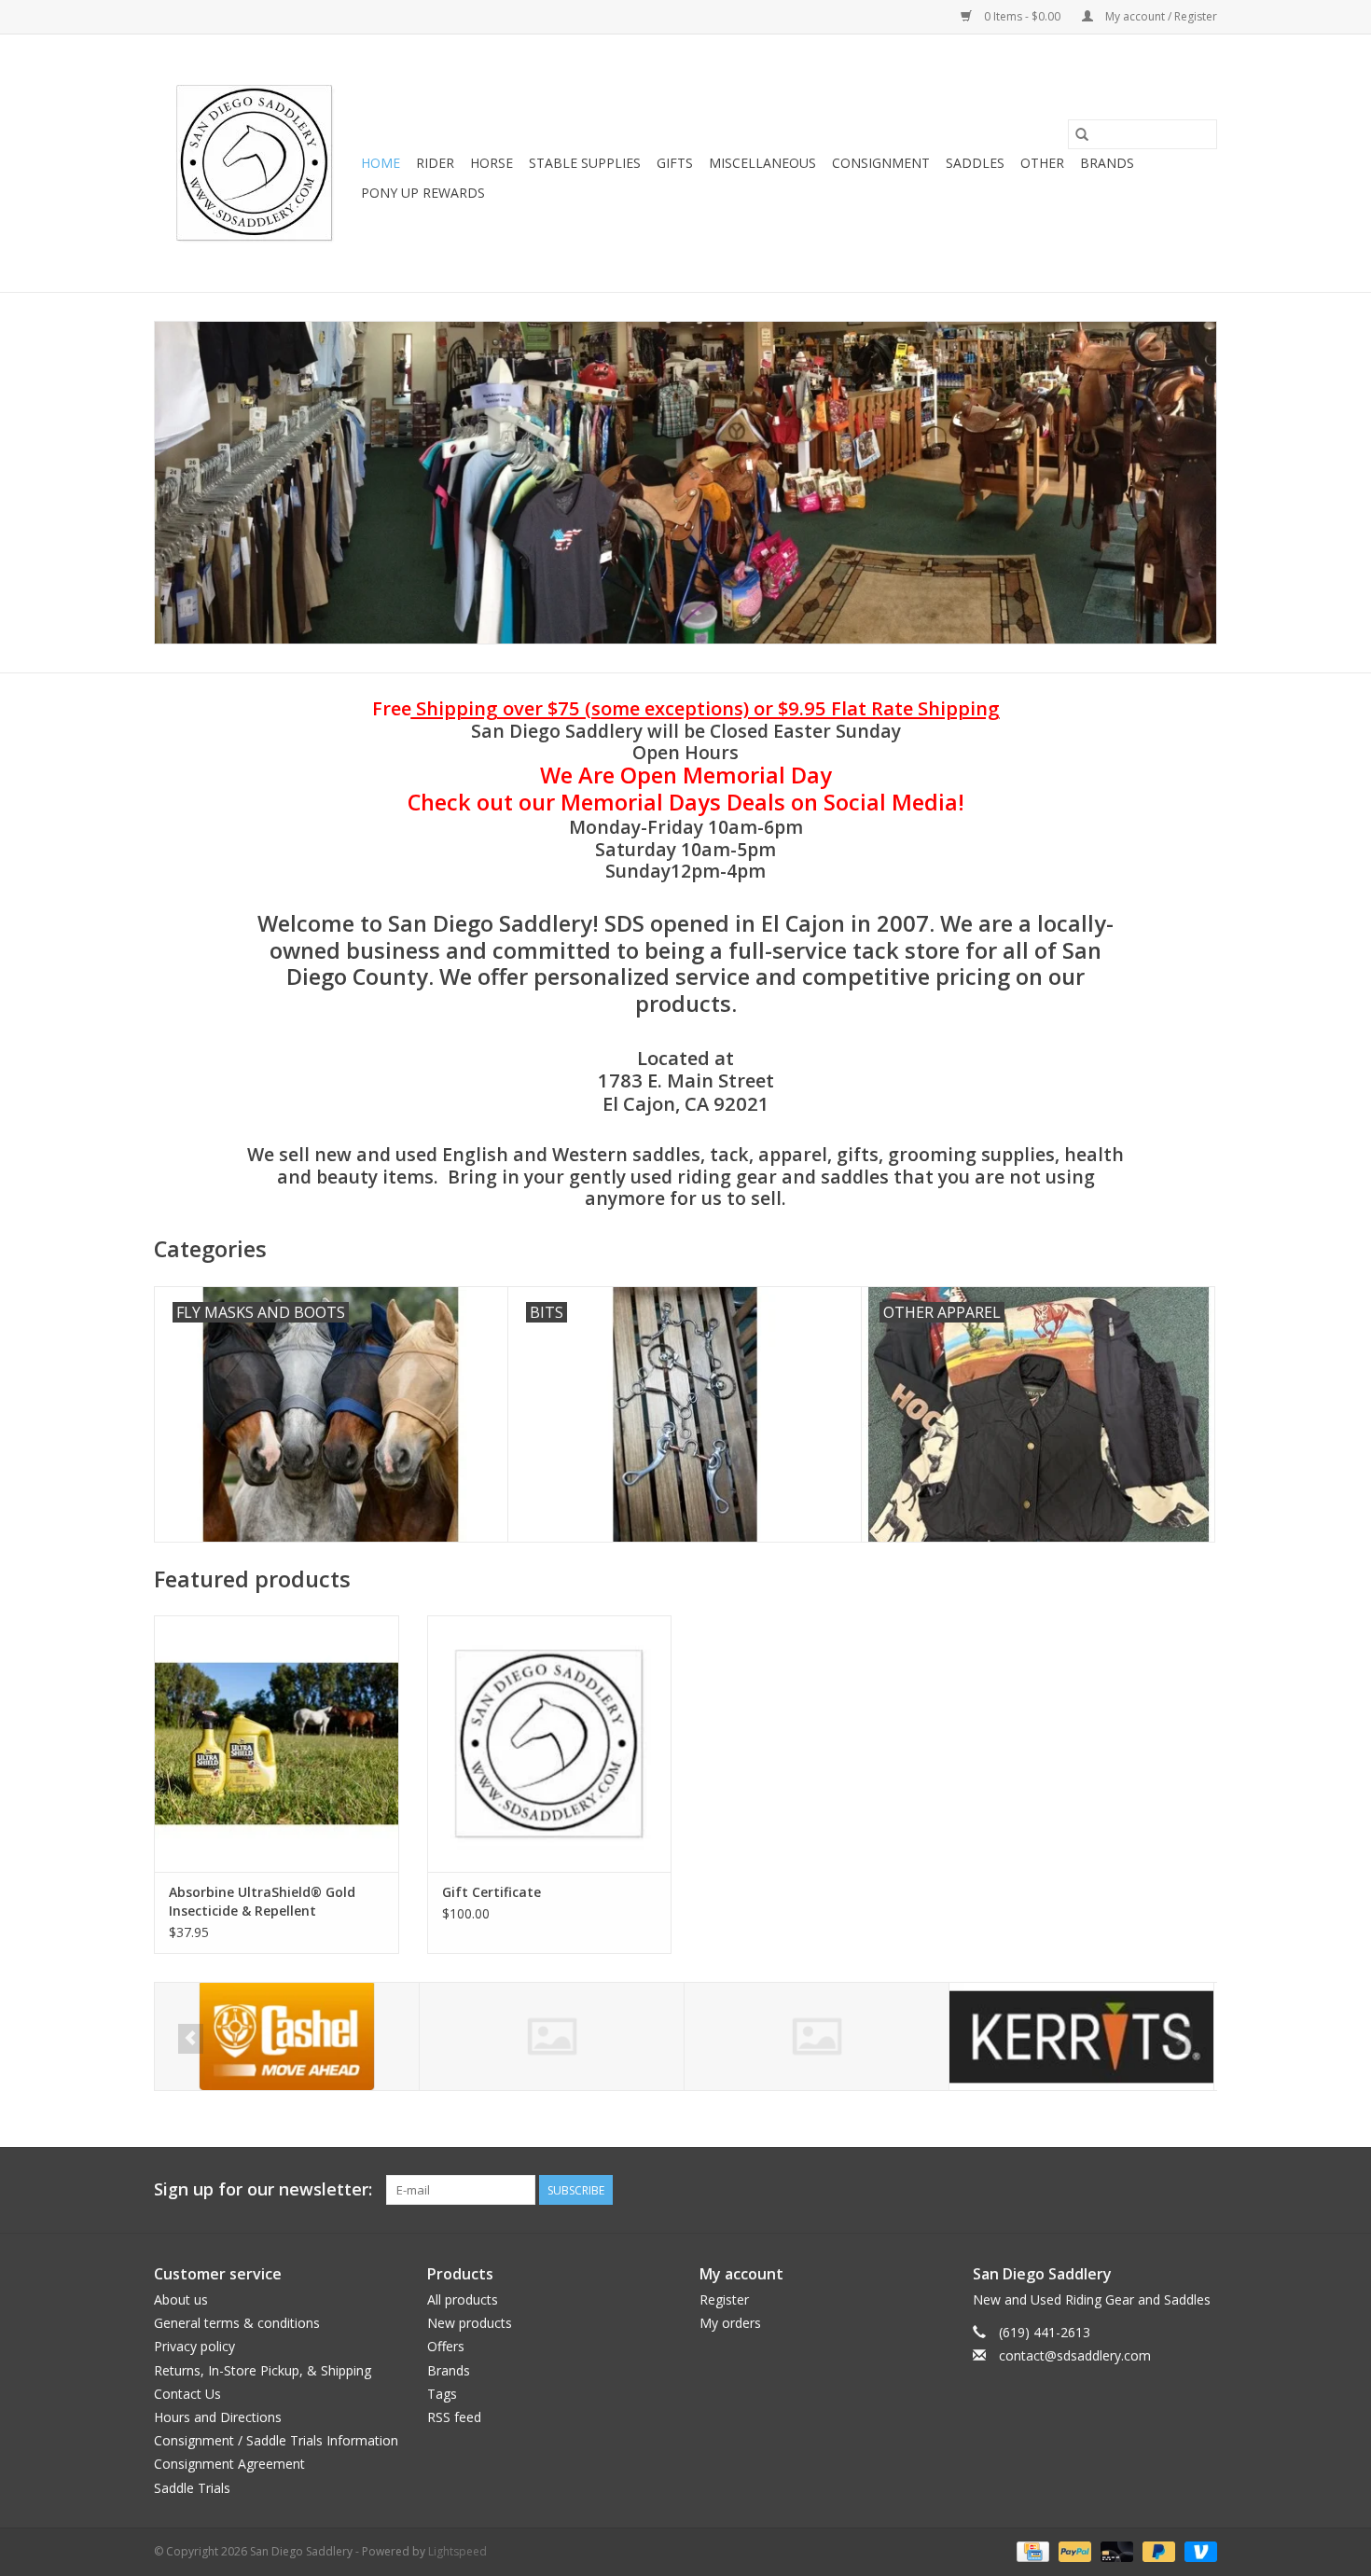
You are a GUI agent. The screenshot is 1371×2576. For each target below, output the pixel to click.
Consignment (881, 163)
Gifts (675, 163)
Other (1042, 163)
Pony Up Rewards (423, 193)
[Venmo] (1198, 2550)
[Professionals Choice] (1081, 2036)
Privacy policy (194, 2346)
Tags (442, 2394)
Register (724, 2299)
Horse (492, 163)
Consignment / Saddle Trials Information (276, 2440)
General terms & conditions (237, 2323)
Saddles (975, 163)
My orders (730, 2323)
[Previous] (191, 2039)
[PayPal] (1073, 2550)
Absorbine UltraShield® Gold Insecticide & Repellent (262, 1901)
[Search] (1082, 134)
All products (463, 2299)
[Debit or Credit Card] (1115, 2550)
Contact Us (187, 2394)
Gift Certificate (492, 1892)
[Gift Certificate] (550, 1744)
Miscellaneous (762, 163)
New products (470, 2323)
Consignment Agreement (229, 2464)
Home (381, 163)
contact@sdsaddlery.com (1075, 2355)
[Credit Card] (1031, 2550)
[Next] (1180, 2039)
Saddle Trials (192, 2488)
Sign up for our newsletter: (263, 2189)
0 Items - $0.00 (1022, 16)
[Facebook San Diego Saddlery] (1169, 2190)
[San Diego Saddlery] (255, 163)
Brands (1107, 163)
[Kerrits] (817, 2036)
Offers (446, 2346)
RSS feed (454, 2417)
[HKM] (287, 2036)
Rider (435, 163)
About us (181, 2299)
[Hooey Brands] (552, 2036)
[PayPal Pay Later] (1157, 2550)
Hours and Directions (218, 2417)
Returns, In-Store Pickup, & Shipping (263, 2370)
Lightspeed (457, 2551)
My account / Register (1160, 16)
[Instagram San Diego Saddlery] (1202, 2190)
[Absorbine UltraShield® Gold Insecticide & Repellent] (277, 1744)
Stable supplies (585, 163)
